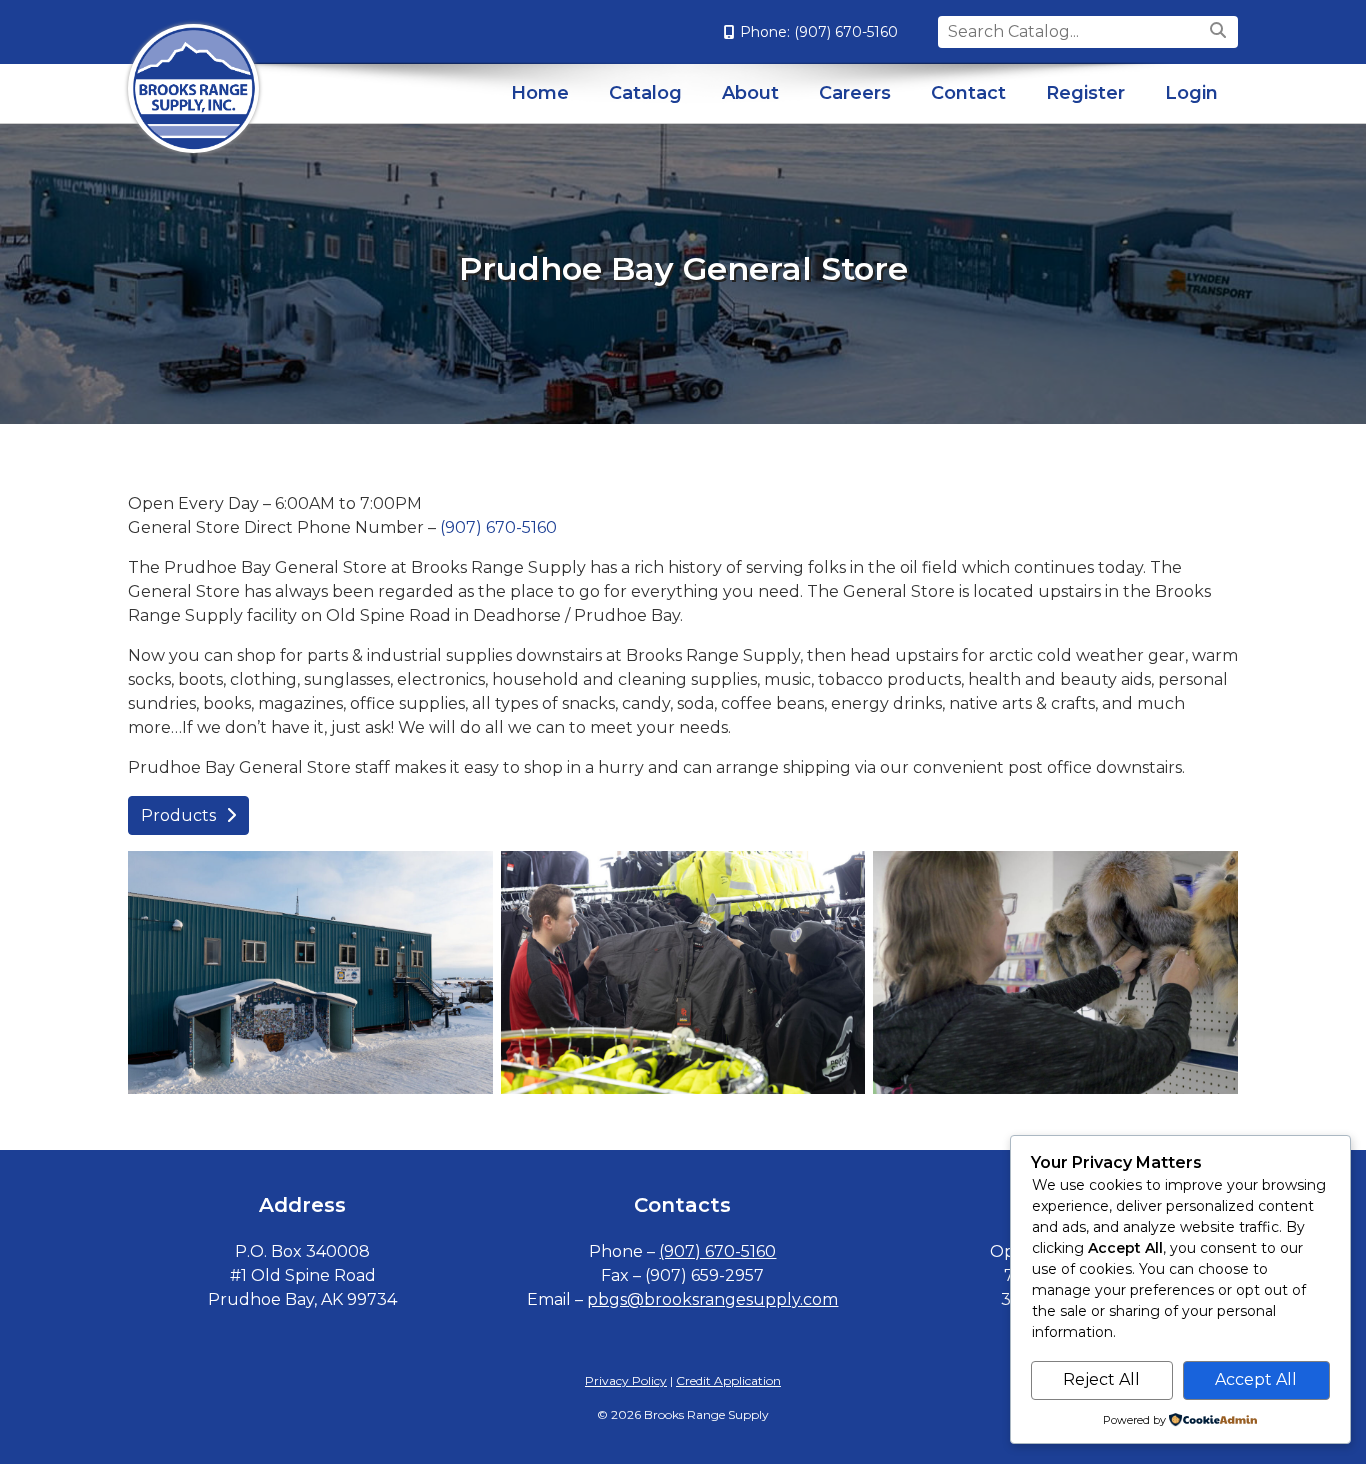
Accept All (1256, 1379)
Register (1085, 93)
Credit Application (728, 1380)
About (750, 93)
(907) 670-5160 (846, 32)
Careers (855, 93)
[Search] (1220, 31)
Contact (968, 93)
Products (178, 815)
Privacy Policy (626, 1380)
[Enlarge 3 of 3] (1212, 877)
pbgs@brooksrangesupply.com (712, 1299)
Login (1191, 93)
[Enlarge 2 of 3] (839, 877)
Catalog (645, 93)
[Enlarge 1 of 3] (467, 877)
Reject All (1101, 1379)
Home (540, 93)
